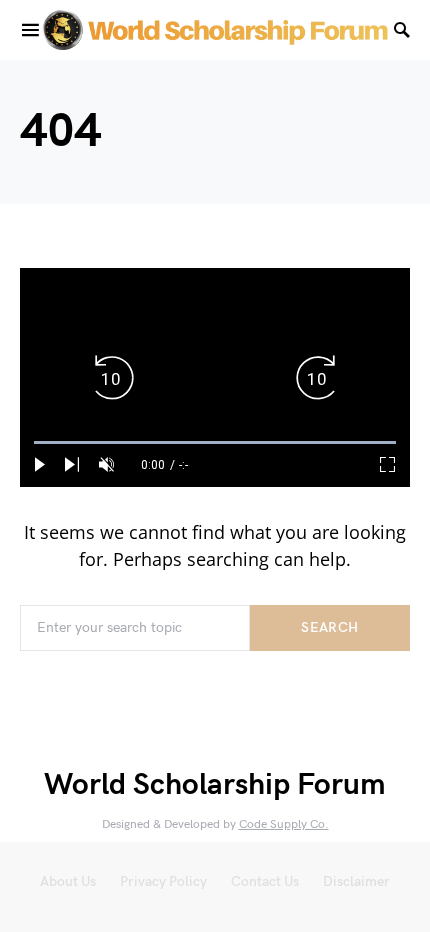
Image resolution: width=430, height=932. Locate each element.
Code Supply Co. (284, 824)
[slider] (215, 442)
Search (329, 627)
